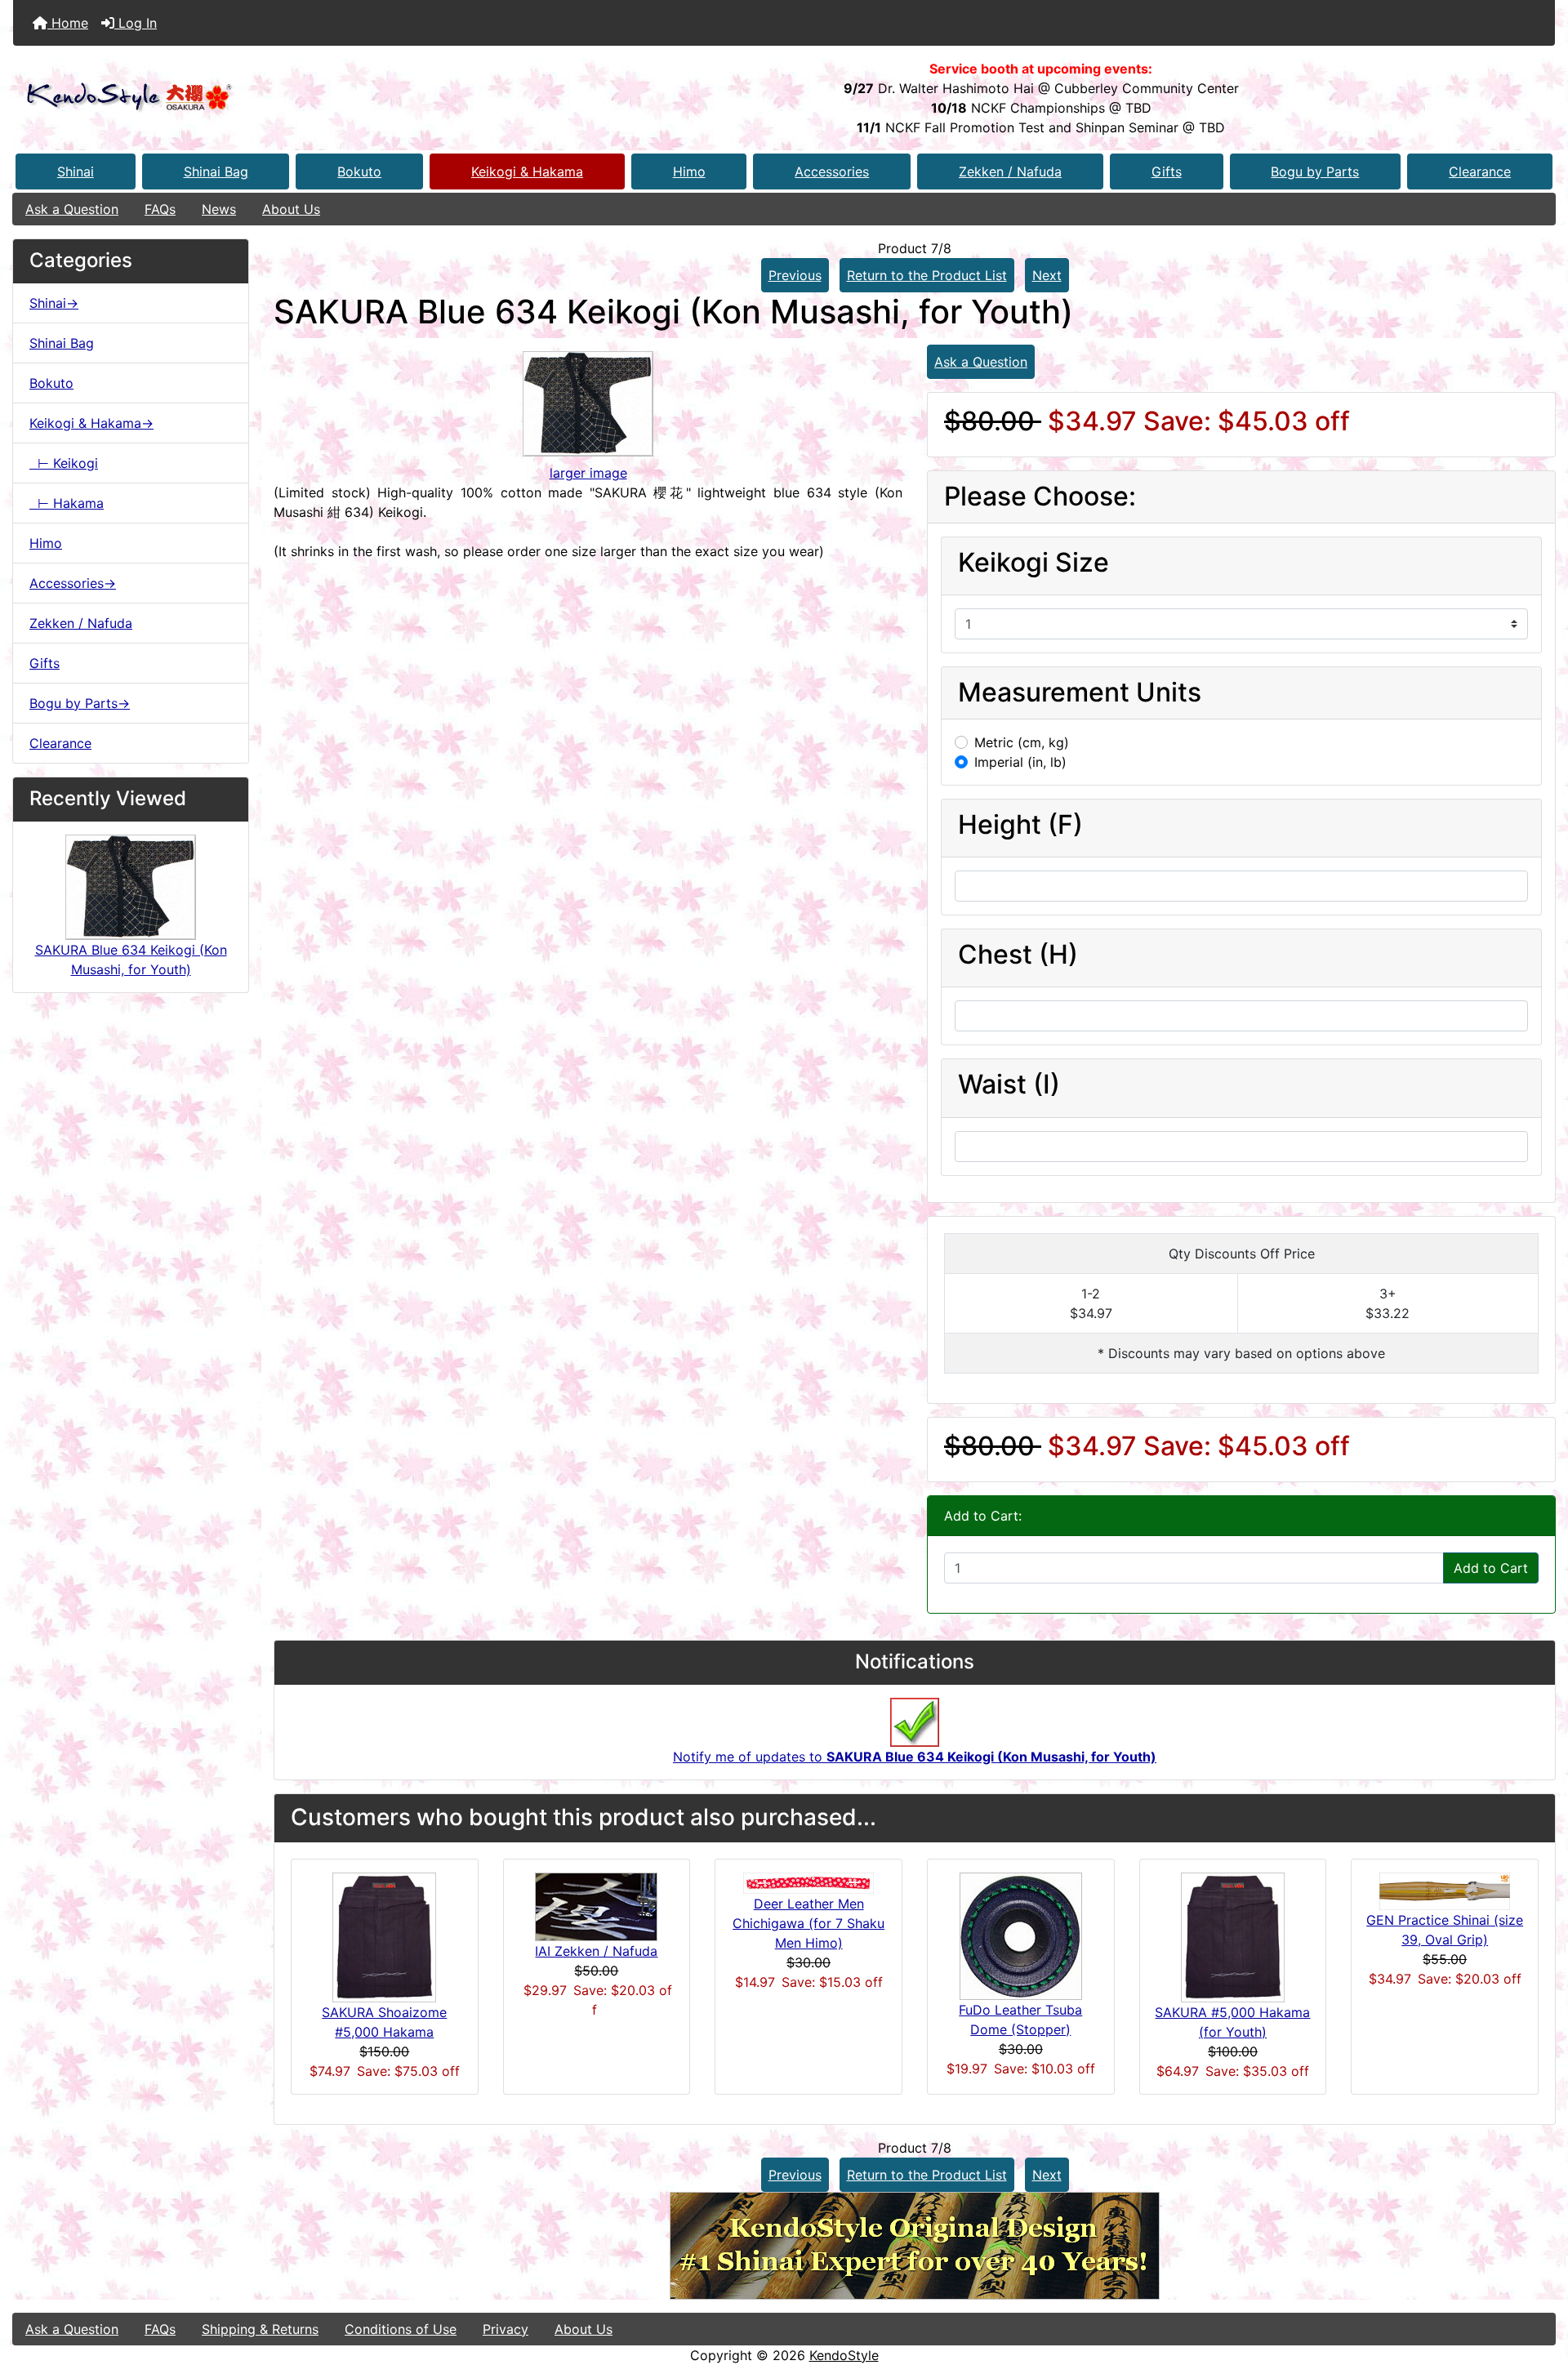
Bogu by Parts (1315, 171)
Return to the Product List (927, 275)
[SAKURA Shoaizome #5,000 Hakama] (384, 1935)
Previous (795, 275)
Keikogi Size (1033, 563)
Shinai (76, 171)
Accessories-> (73, 583)
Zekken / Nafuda (1010, 171)
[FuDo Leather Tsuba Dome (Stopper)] (1021, 1935)
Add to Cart (1491, 1568)
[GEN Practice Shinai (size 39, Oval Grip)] (1445, 1890)
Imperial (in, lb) (1020, 762)
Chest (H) (1018, 955)
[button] (1538, 2284)
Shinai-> (54, 303)
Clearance (1480, 171)
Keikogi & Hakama (527, 171)
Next (1047, 275)
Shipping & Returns (260, 2329)
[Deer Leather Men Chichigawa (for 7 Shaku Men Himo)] (808, 1882)
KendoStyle (844, 2355)
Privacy (506, 2329)
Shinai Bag (216, 171)
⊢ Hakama (67, 503)
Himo (689, 171)
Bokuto (359, 171)
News (219, 209)
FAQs (160, 209)
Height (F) (1020, 825)
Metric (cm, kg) (1022, 742)
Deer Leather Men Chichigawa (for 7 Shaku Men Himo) (808, 1923)
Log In (136, 23)
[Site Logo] (270, 98)
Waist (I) (1009, 1085)
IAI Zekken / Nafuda (596, 1951)
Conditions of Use (401, 2329)
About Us (291, 209)
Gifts (1167, 171)
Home (68, 23)
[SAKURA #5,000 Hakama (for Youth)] (1233, 1935)
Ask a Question (72, 209)
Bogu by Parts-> (80, 703)
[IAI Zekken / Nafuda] (596, 1905)
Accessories (832, 171)
